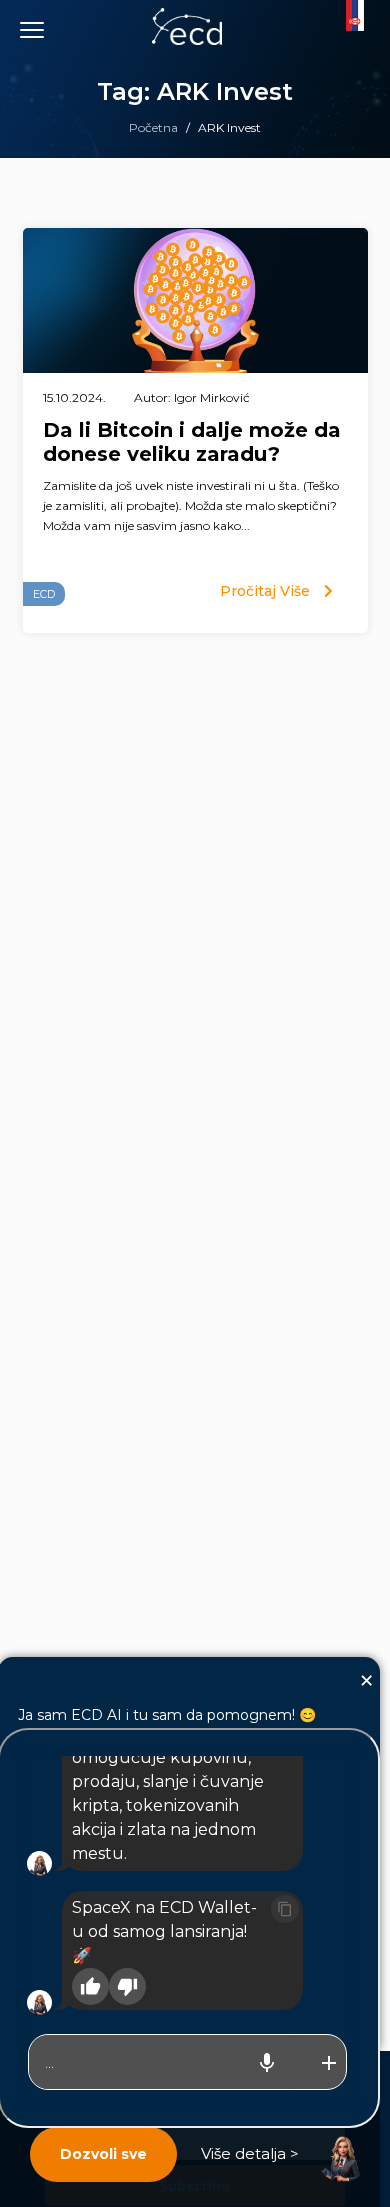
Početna (153, 127)
